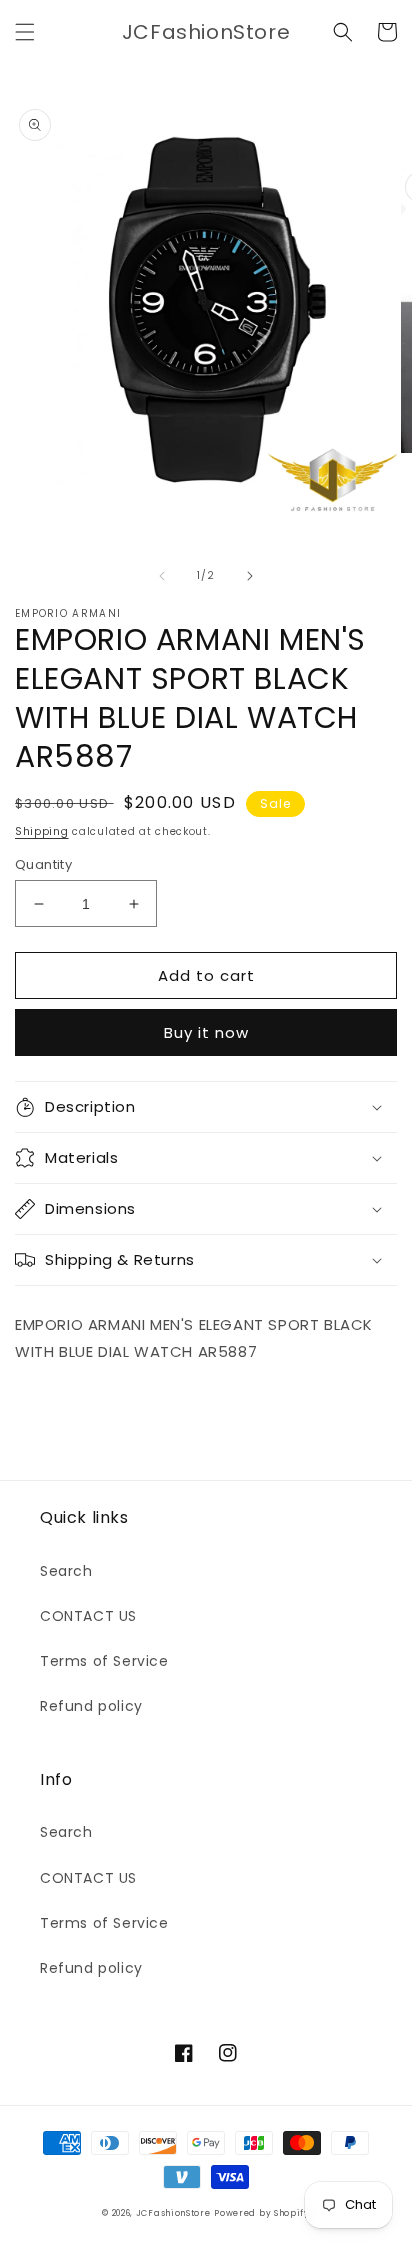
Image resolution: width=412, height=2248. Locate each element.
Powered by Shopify (262, 2213)
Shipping (42, 831)
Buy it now (206, 1032)
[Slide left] (162, 576)
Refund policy (91, 1706)
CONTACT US (88, 1616)
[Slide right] (250, 576)
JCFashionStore (173, 2213)
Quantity (43, 864)
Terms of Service (104, 1661)
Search (66, 1571)
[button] (25, 32)
